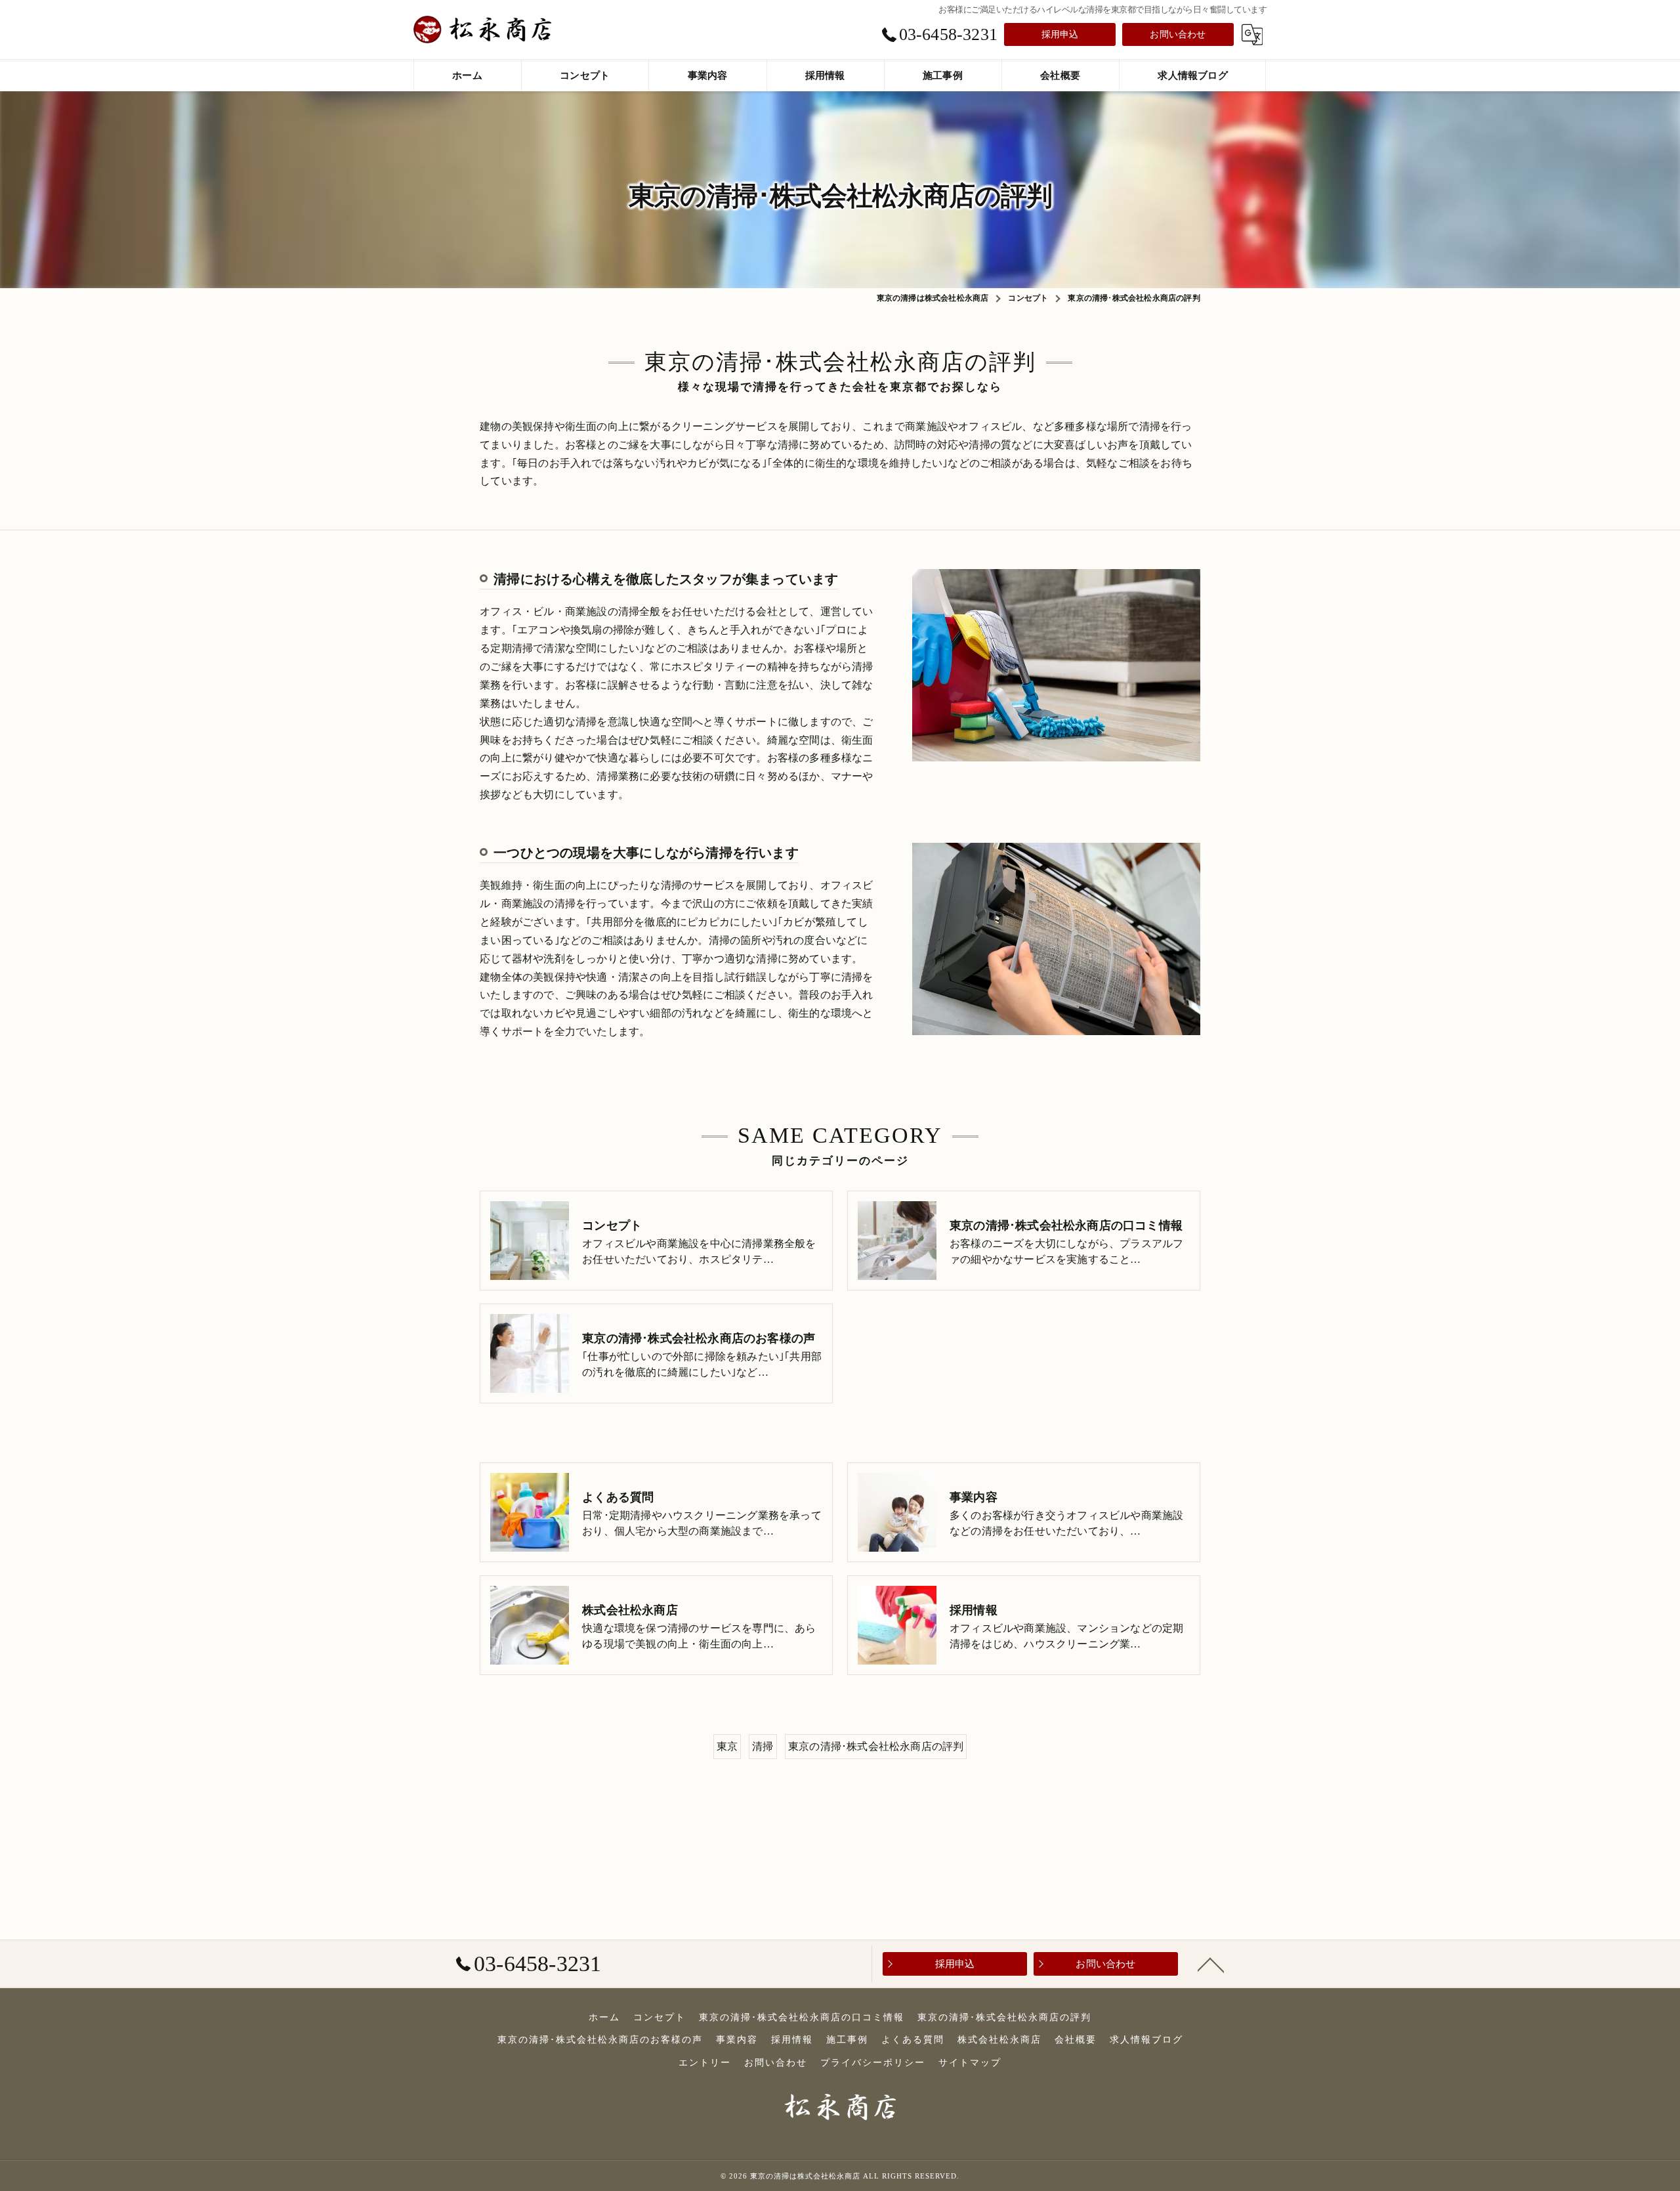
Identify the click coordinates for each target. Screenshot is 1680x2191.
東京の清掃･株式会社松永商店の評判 (876, 1746)
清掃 (763, 1746)
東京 (727, 1746)
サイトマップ (970, 2063)
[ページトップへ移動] (1211, 1964)
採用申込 (1060, 34)
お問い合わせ (1178, 34)
